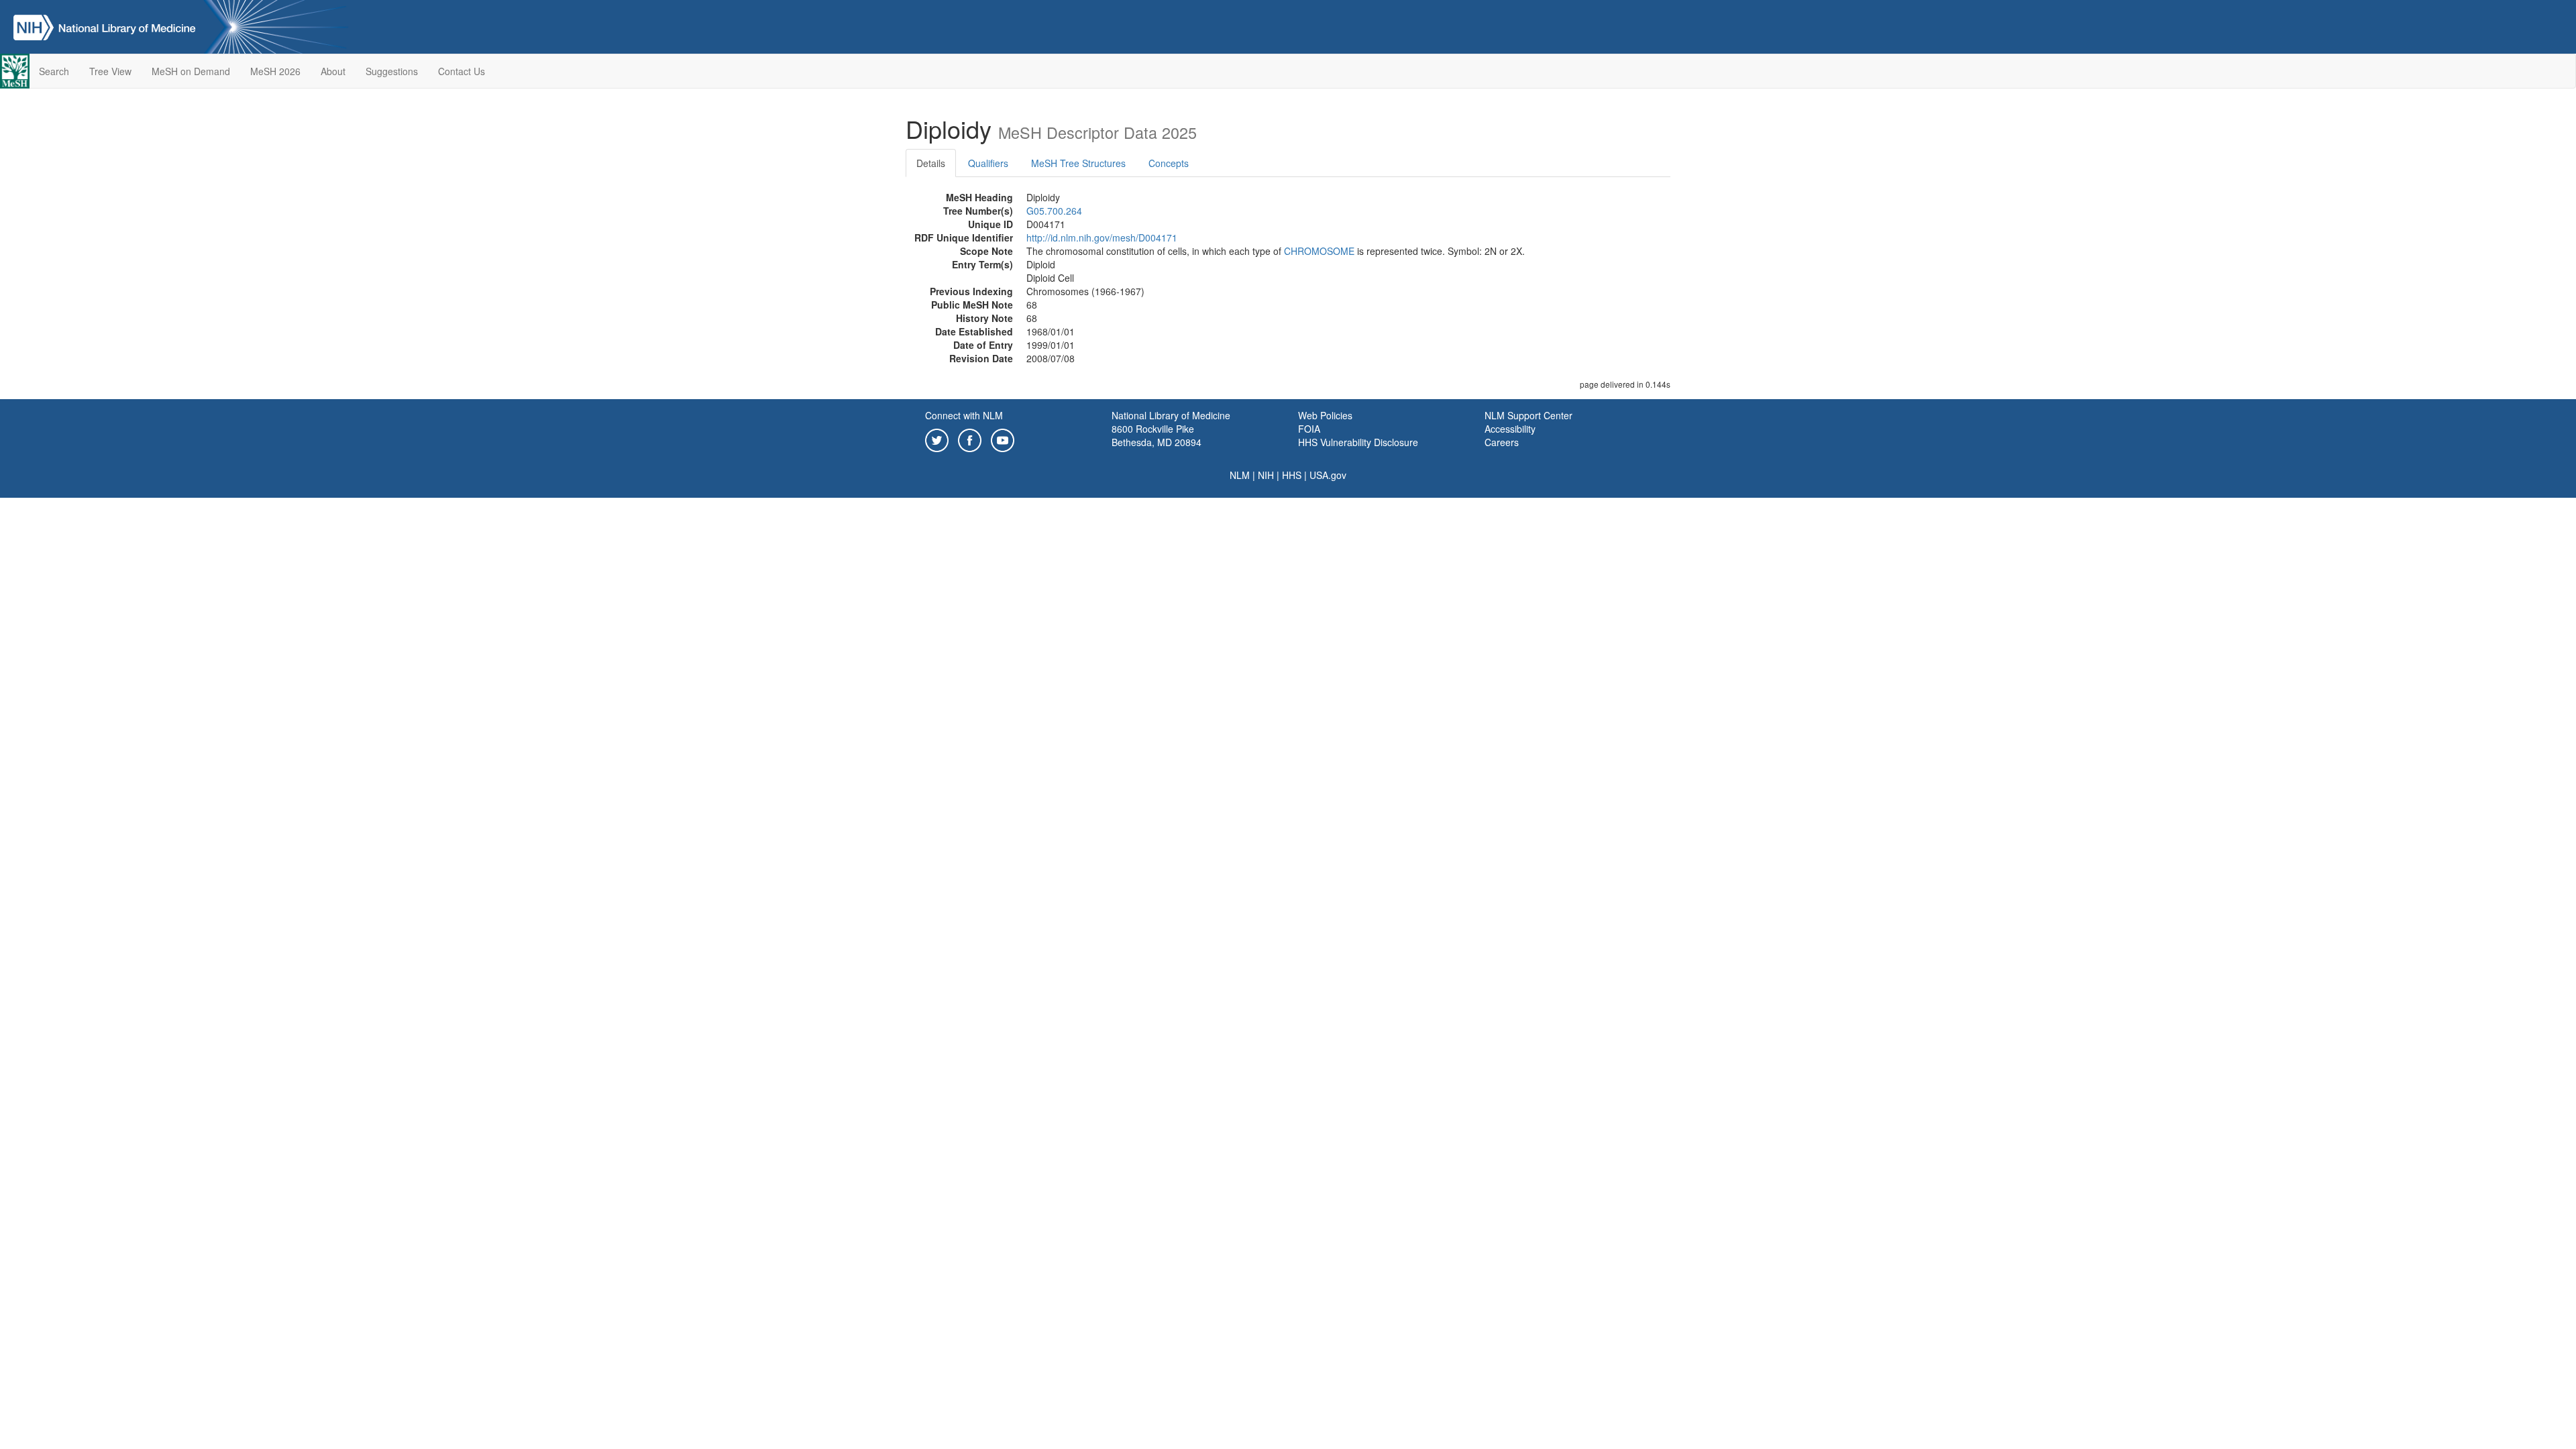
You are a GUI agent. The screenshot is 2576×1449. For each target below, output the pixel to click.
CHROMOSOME (1319, 251)
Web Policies (1325, 415)
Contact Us (462, 71)
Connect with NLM (964, 415)
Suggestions (392, 71)
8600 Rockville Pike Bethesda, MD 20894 (1157, 435)
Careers (1502, 442)
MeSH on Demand (191, 71)
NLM (1240, 475)
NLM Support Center (1528, 415)
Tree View (110, 71)
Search (54, 71)
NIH (1266, 475)
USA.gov (1328, 475)
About (333, 71)
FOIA (1309, 429)
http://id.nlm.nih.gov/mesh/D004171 (1102, 237)
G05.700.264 (1054, 211)
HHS (1292, 475)
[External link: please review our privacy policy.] (937, 439)
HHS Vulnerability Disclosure (1358, 442)
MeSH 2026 (275, 71)
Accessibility (1510, 429)
